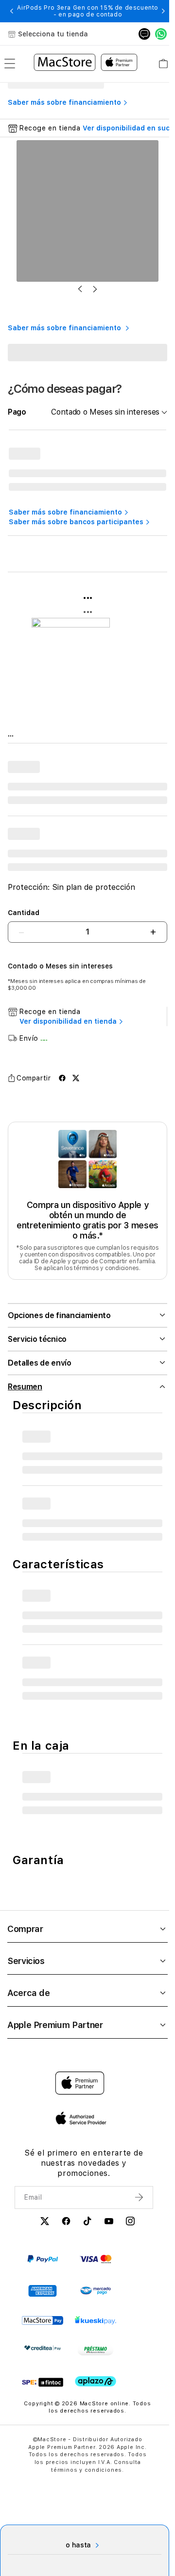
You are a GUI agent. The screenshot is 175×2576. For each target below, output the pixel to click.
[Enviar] (134, 2200)
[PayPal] (43, 2261)
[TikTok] (85, 2225)
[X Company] (42, 2225)
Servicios (26, 1963)
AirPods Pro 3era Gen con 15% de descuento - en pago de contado (88, 11)
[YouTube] (106, 2225)
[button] (12, 11)
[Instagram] (127, 2225)
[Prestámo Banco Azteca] (96, 2352)
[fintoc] (43, 2384)
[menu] (10, 64)
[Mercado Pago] (96, 2293)
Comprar (25, 1931)
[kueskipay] (96, 2323)
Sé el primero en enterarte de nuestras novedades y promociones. (81, 2165)
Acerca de (29, 1995)
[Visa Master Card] (96, 2261)
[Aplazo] (96, 2384)
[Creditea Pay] (43, 2350)
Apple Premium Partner (55, 2027)
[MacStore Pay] (43, 2323)
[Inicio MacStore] (86, 64)
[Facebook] (63, 2225)
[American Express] (43, 2293)
